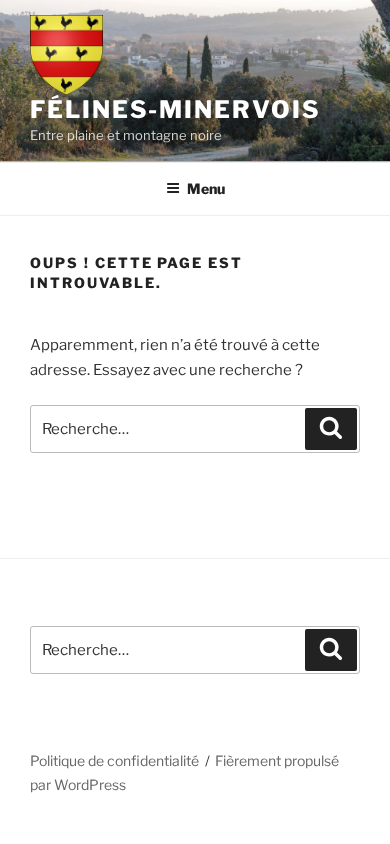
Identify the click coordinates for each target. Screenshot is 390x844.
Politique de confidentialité (114, 760)
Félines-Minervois (175, 109)
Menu (206, 188)
